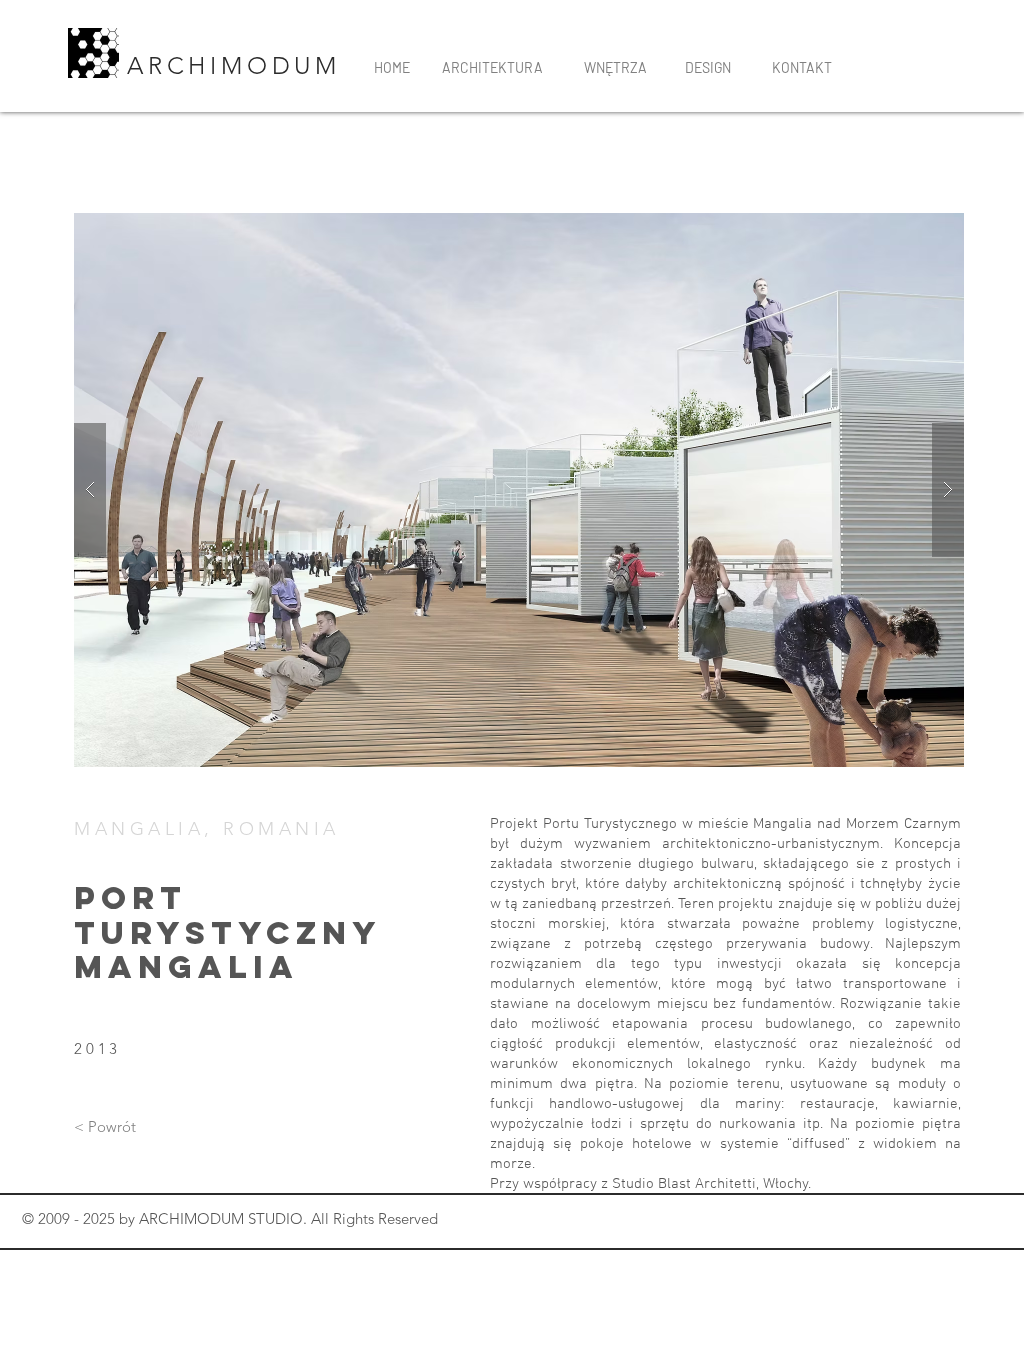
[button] (519, 490)
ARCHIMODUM (239, 65)
